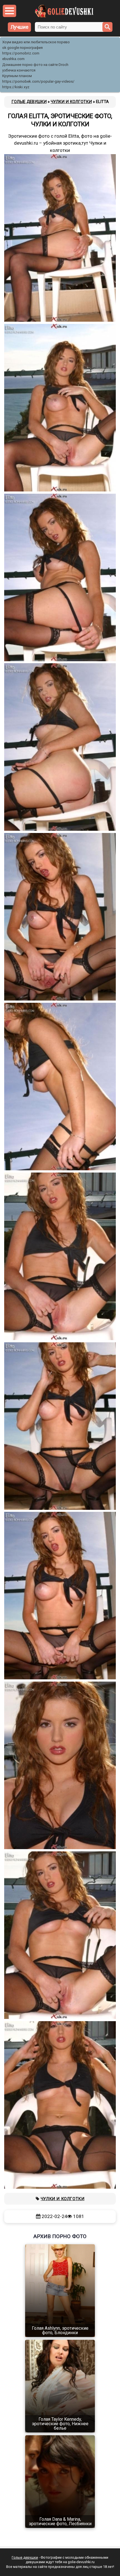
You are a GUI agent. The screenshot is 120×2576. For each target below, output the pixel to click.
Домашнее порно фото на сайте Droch (35, 65)
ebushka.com (13, 59)
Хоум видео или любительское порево (36, 42)
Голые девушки (25, 2557)
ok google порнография (22, 48)
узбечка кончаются (19, 70)
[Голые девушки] (64, 16)
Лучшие (20, 27)
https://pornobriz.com (21, 53)
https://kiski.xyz (16, 87)
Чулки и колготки (63, 2199)
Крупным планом (17, 76)
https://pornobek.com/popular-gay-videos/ (38, 81)
